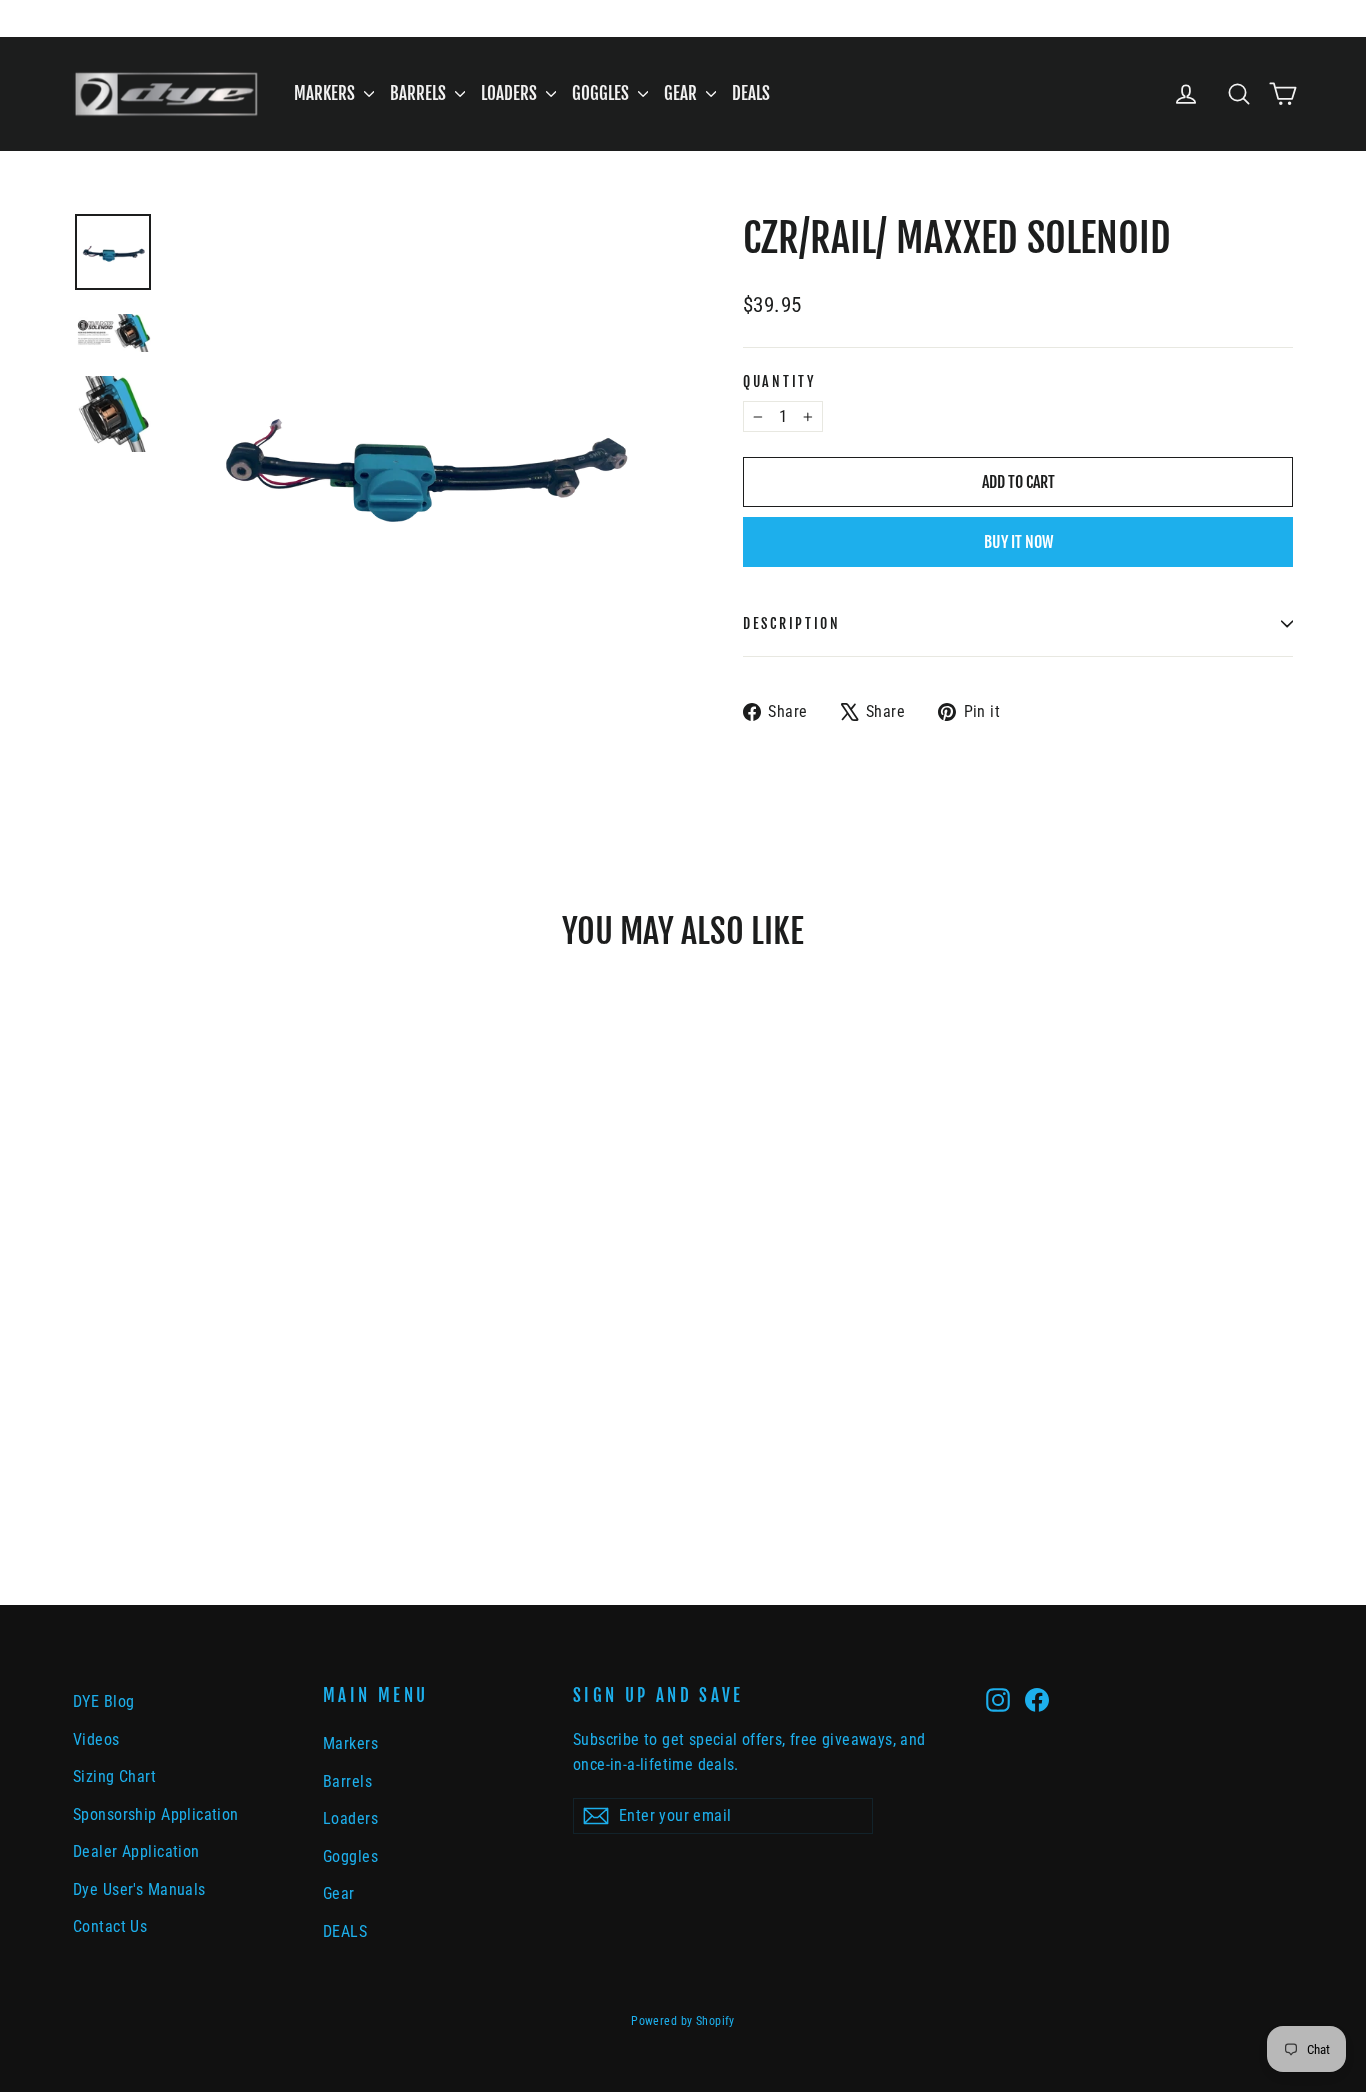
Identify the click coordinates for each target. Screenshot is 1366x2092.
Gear (682, 93)
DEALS (751, 93)
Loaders (511, 93)
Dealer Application (136, 1851)
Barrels (420, 93)
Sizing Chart (114, 1776)
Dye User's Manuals (139, 1889)
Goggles (602, 93)
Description (792, 623)
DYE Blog (103, 1701)
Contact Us (110, 1926)
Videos (96, 1739)
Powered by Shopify (683, 2021)
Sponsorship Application (156, 1814)
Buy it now (1018, 542)
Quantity (779, 381)
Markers (326, 93)
